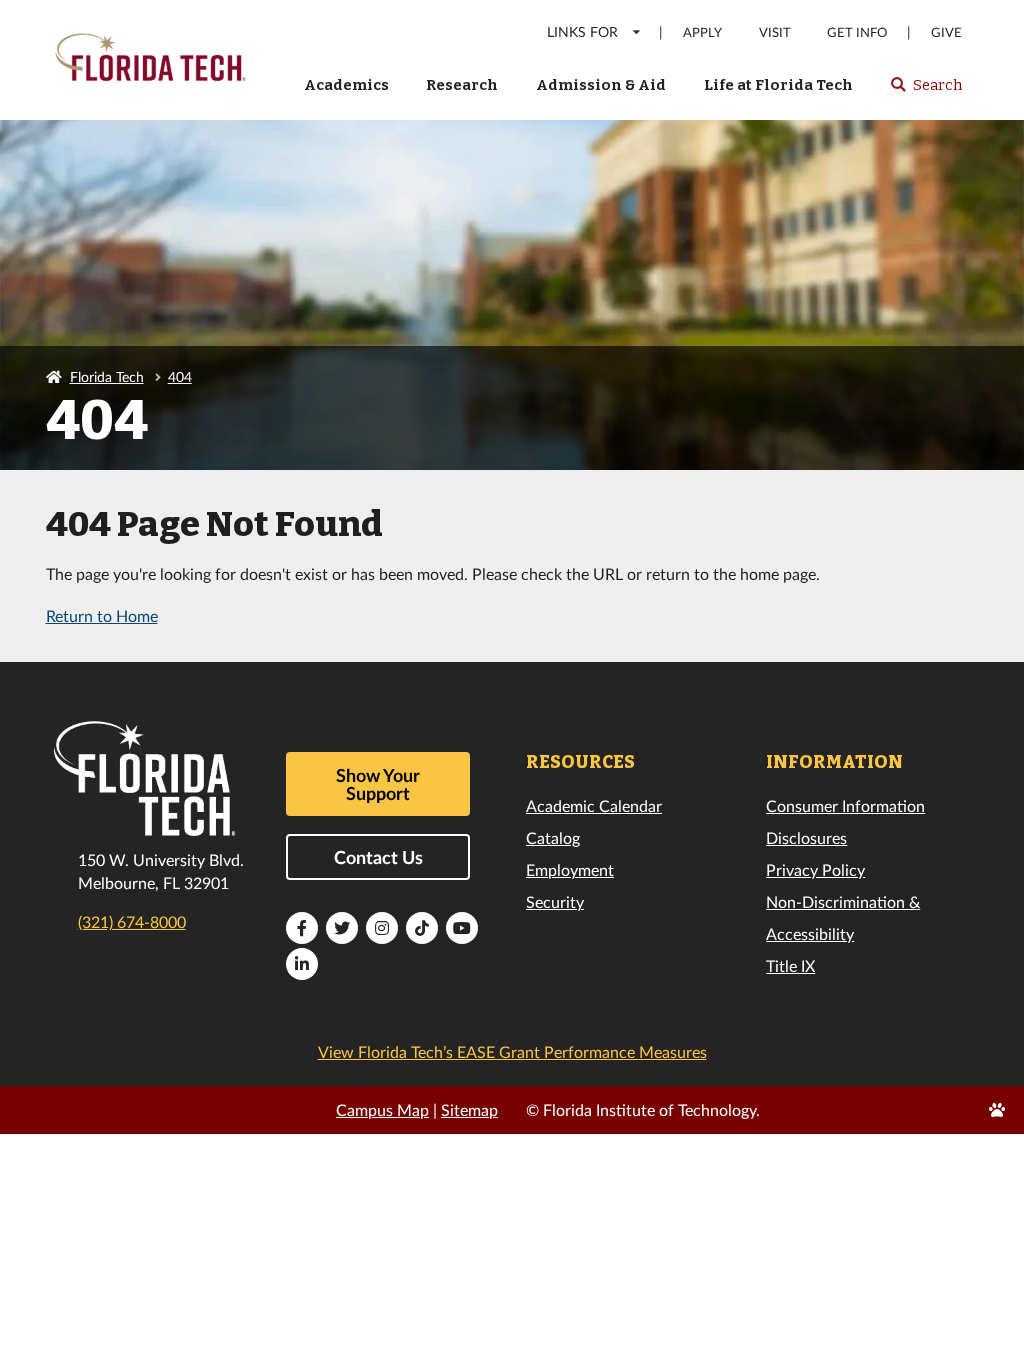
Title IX (790, 965)
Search (925, 91)
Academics (346, 85)
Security (555, 901)
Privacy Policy (815, 869)
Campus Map (382, 1109)
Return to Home (102, 615)
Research (462, 85)
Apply (702, 32)
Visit (775, 32)
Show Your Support (378, 784)
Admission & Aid (601, 85)
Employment (570, 869)
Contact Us (378, 857)
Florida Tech (107, 376)
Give (946, 32)
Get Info (857, 32)
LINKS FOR (582, 31)
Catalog (553, 837)
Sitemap (469, 1109)
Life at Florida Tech (778, 85)
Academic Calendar (594, 805)
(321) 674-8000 (132, 921)
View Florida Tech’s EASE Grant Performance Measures (512, 1051)
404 (180, 376)
